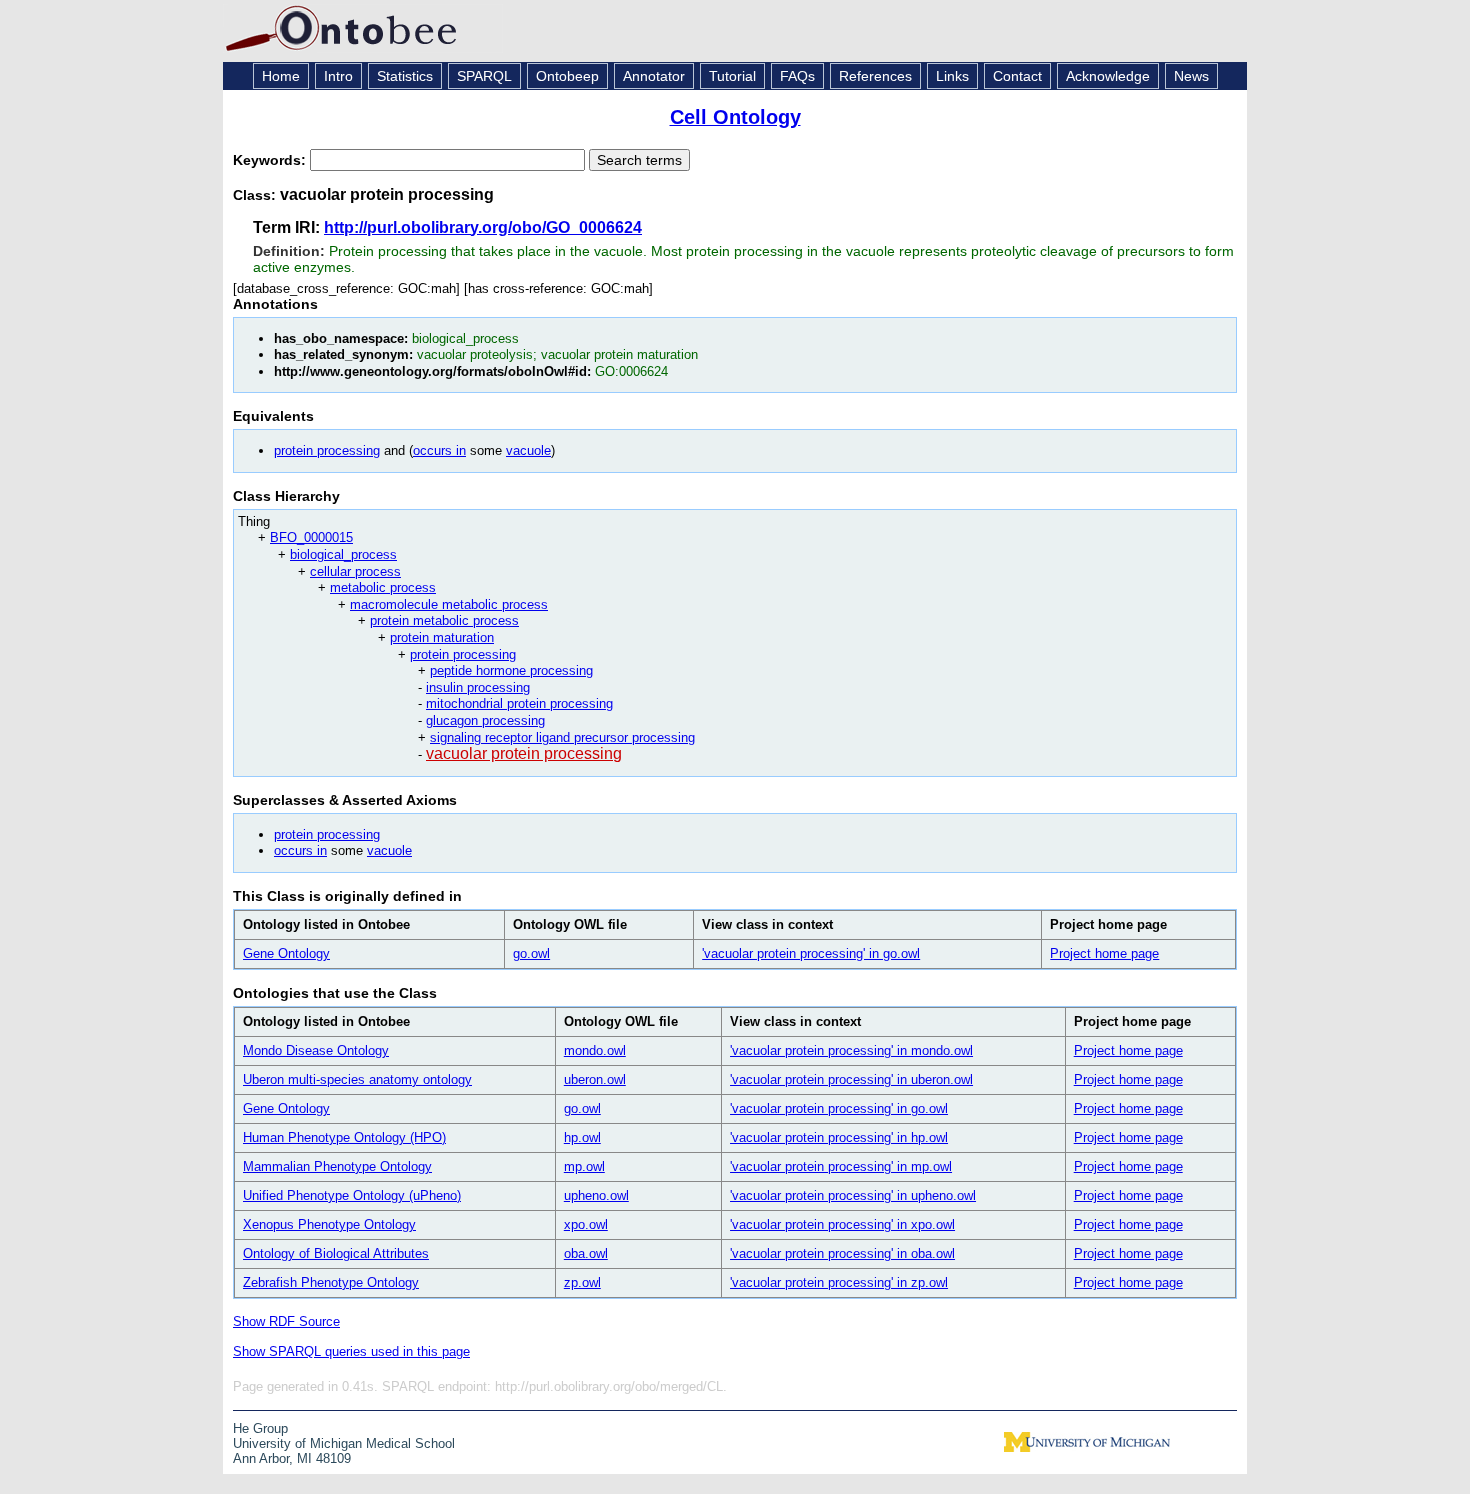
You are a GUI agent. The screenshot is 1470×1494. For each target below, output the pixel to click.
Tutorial (732, 76)
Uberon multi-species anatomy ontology (357, 1079)
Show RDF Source (286, 1321)
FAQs (797, 76)
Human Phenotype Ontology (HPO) (344, 1137)
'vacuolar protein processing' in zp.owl (839, 1282)
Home (281, 76)
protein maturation (442, 637)
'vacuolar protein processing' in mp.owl (841, 1166)
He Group (260, 1428)
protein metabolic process (444, 620)
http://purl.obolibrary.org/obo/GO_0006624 (483, 227)
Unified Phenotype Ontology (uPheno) (352, 1195)
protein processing (327, 450)
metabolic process (383, 587)
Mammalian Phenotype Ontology (337, 1166)
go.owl (531, 953)
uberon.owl (595, 1079)
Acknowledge (1108, 76)
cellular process (355, 571)
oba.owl (586, 1253)
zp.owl (582, 1282)
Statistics (405, 76)
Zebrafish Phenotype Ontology (331, 1282)
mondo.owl (595, 1050)
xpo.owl (586, 1224)
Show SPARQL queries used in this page (351, 1351)
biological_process (343, 554)
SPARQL (484, 76)
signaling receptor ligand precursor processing (562, 737)
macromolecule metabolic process (449, 604)
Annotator (654, 76)
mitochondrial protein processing (519, 703)
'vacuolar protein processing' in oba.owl (842, 1253)
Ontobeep (567, 76)
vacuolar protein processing (524, 753)
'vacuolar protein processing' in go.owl (811, 953)
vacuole (528, 450)
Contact (1017, 76)
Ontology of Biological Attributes (336, 1253)
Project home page (1104, 953)
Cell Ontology (735, 117)
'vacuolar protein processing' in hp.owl (839, 1137)
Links (952, 76)
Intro (338, 76)
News (1191, 76)
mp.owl (584, 1166)
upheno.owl (596, 1195)
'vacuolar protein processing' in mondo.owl (851, 1050)
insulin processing (478, 687)
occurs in (439, 450)
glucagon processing (485, 720)
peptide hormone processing (511, 670)
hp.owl (582, 1137)
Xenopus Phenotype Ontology (329, 1224)
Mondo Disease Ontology (316, 1050)
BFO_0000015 (311, 537)
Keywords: (271, 160)
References (875, 76)
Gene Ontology (286, 953)
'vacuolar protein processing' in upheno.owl (853, 1195)
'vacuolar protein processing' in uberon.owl (851, 1079)
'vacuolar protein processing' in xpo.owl (842, 1224)
